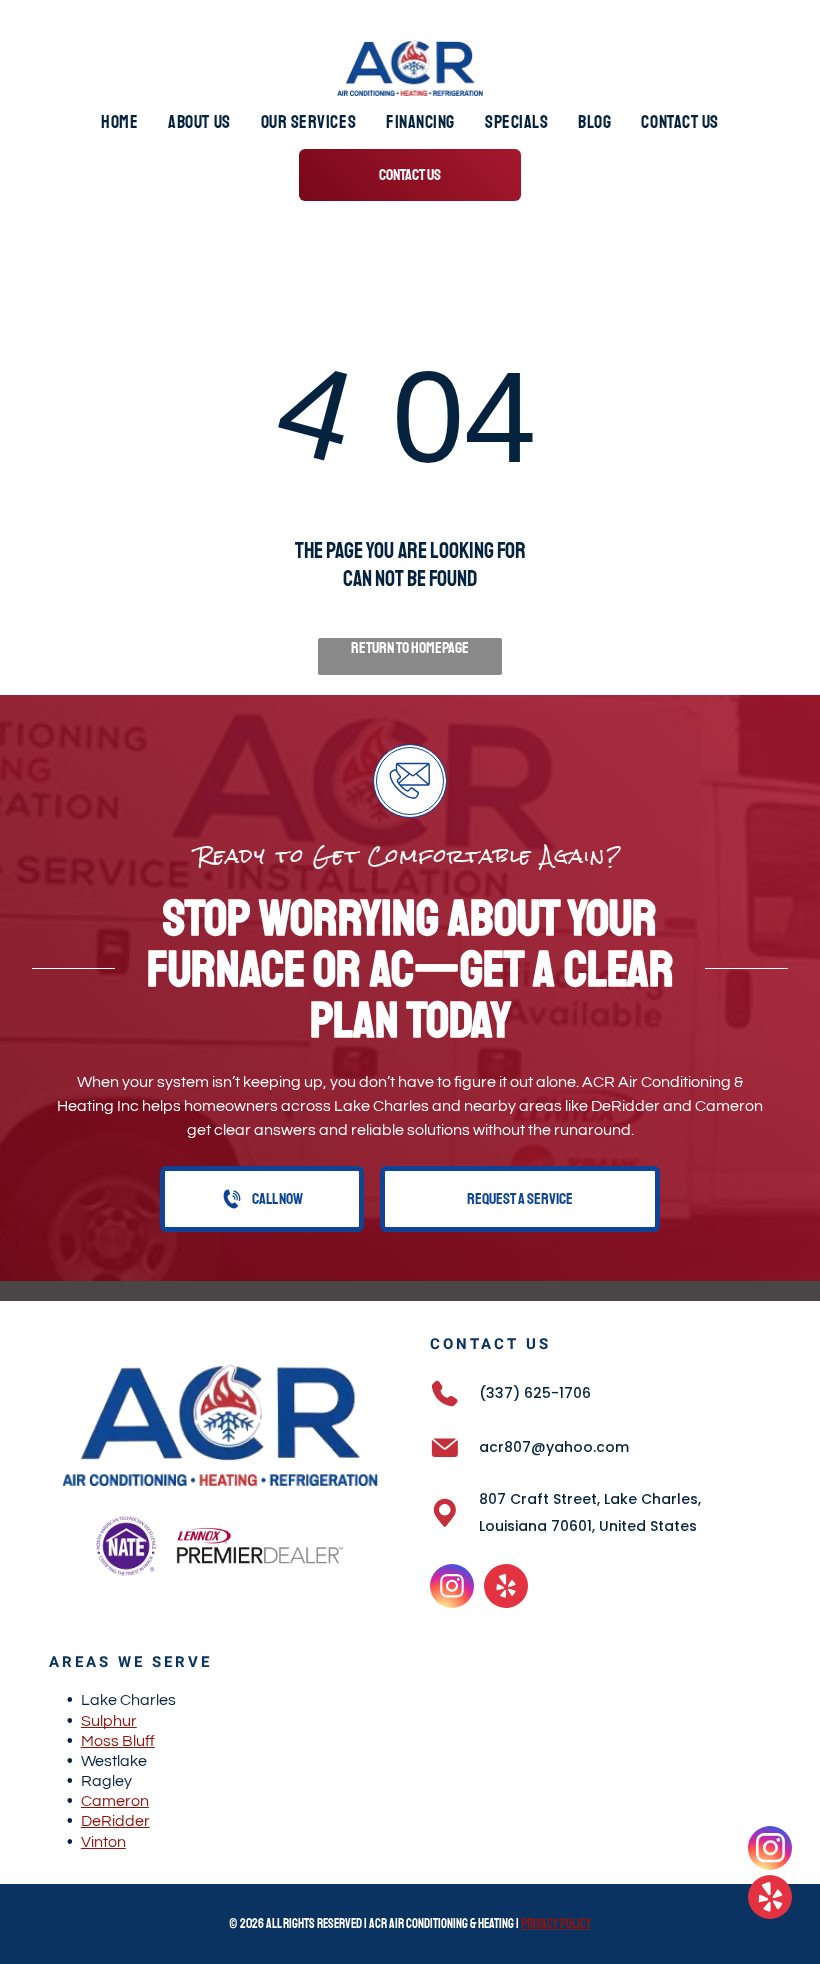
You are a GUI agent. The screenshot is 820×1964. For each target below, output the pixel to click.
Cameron (115, 1801)
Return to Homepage (410, 648)
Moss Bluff (118, 1741)
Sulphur (109, 1721)
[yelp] (506, 1588)
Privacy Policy (556, 1924)
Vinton (103, 1842)
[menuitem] (119, 122)
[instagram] (452, 1588)
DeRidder (115, 1821)
